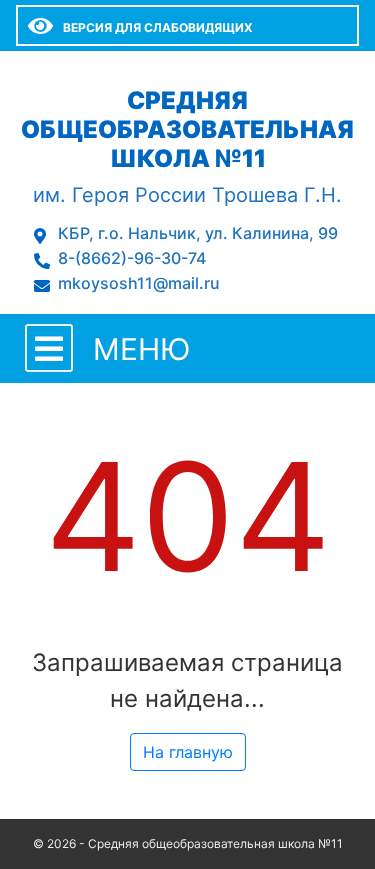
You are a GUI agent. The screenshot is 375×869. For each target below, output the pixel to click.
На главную (188, 752)
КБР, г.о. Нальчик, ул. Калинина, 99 (198, 233)
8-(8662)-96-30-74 (132, 258)
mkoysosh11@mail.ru (139, 283)
